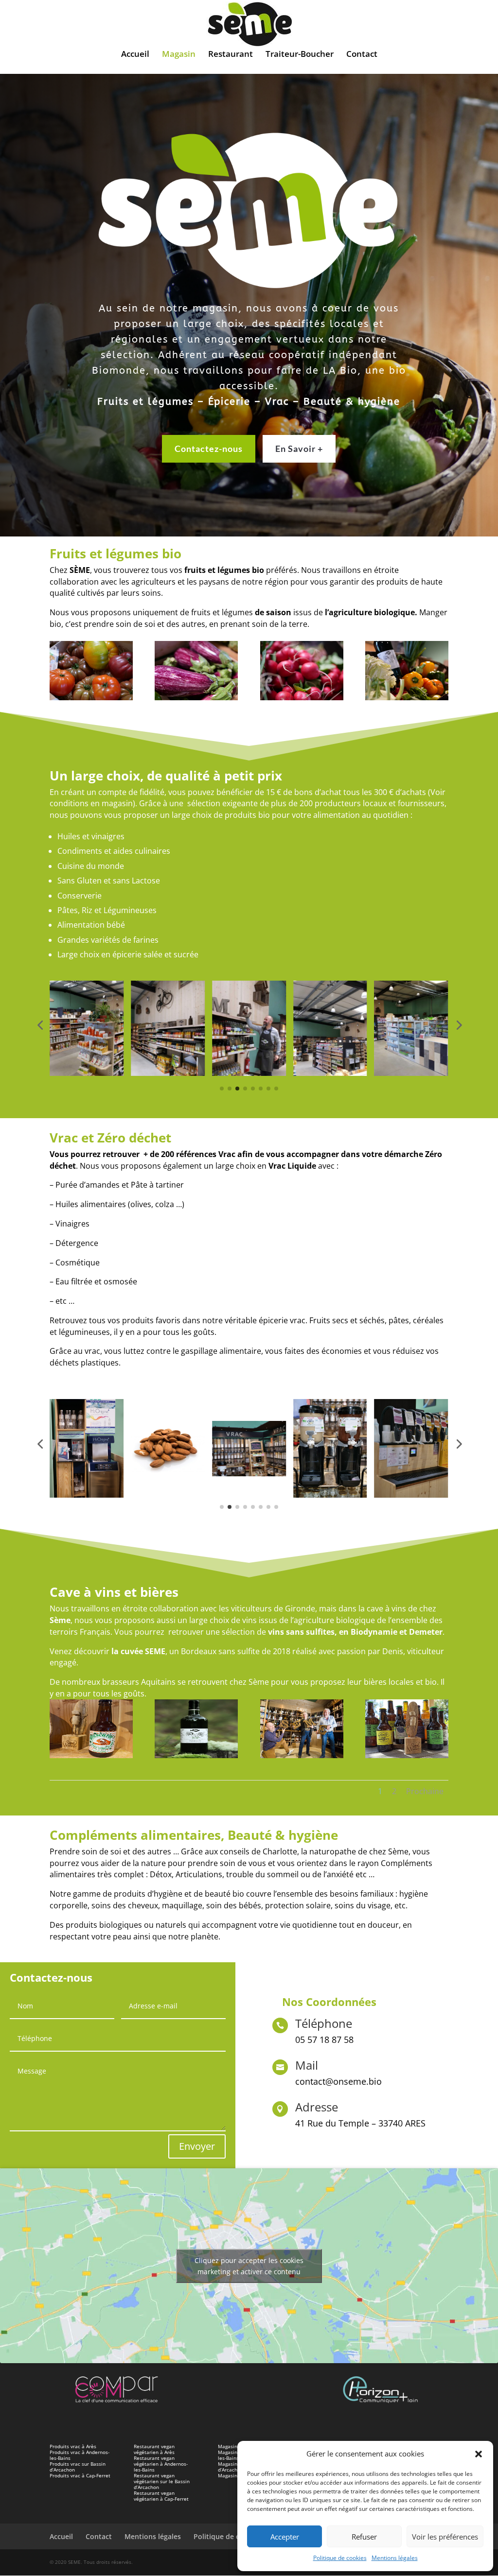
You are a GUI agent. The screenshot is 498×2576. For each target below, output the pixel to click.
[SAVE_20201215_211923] (196, 1755)
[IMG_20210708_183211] (407, 1755)
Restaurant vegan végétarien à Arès (154, 2449)
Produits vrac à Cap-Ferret (80, 2475)
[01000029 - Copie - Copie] (302, 698)
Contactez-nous (209, 449)
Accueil (135, 55)
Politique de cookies (340, 2558)
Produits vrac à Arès (73, 2446)
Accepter (285, 2537)
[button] (479, 2454)
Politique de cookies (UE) (235, 2536)
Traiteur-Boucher (300, 55)
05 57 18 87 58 (324, 2040)
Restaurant (231, 55)
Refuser (364, 2537)
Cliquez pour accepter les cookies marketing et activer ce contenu (249, 2266)
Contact (362, 55)
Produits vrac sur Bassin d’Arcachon (78, 2467)
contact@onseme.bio (338, 2081)
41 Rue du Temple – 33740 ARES (360, 2123)
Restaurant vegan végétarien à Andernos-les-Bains (161, 2464)
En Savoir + (299, 449)
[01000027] (91, 698)
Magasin (179, 55)
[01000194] (407, 698)
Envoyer (197, 2146)
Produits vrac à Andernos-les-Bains (80, 2455)
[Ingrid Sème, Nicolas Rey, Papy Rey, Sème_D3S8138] (302, 1755)
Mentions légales (395, 2558)
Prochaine (425, 1791)
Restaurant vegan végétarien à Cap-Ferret (161, 2496)
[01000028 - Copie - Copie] (196, 698)
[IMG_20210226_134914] (91, 1755)
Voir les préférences (445, 2537)
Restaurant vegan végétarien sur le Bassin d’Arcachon (162, 2481)
